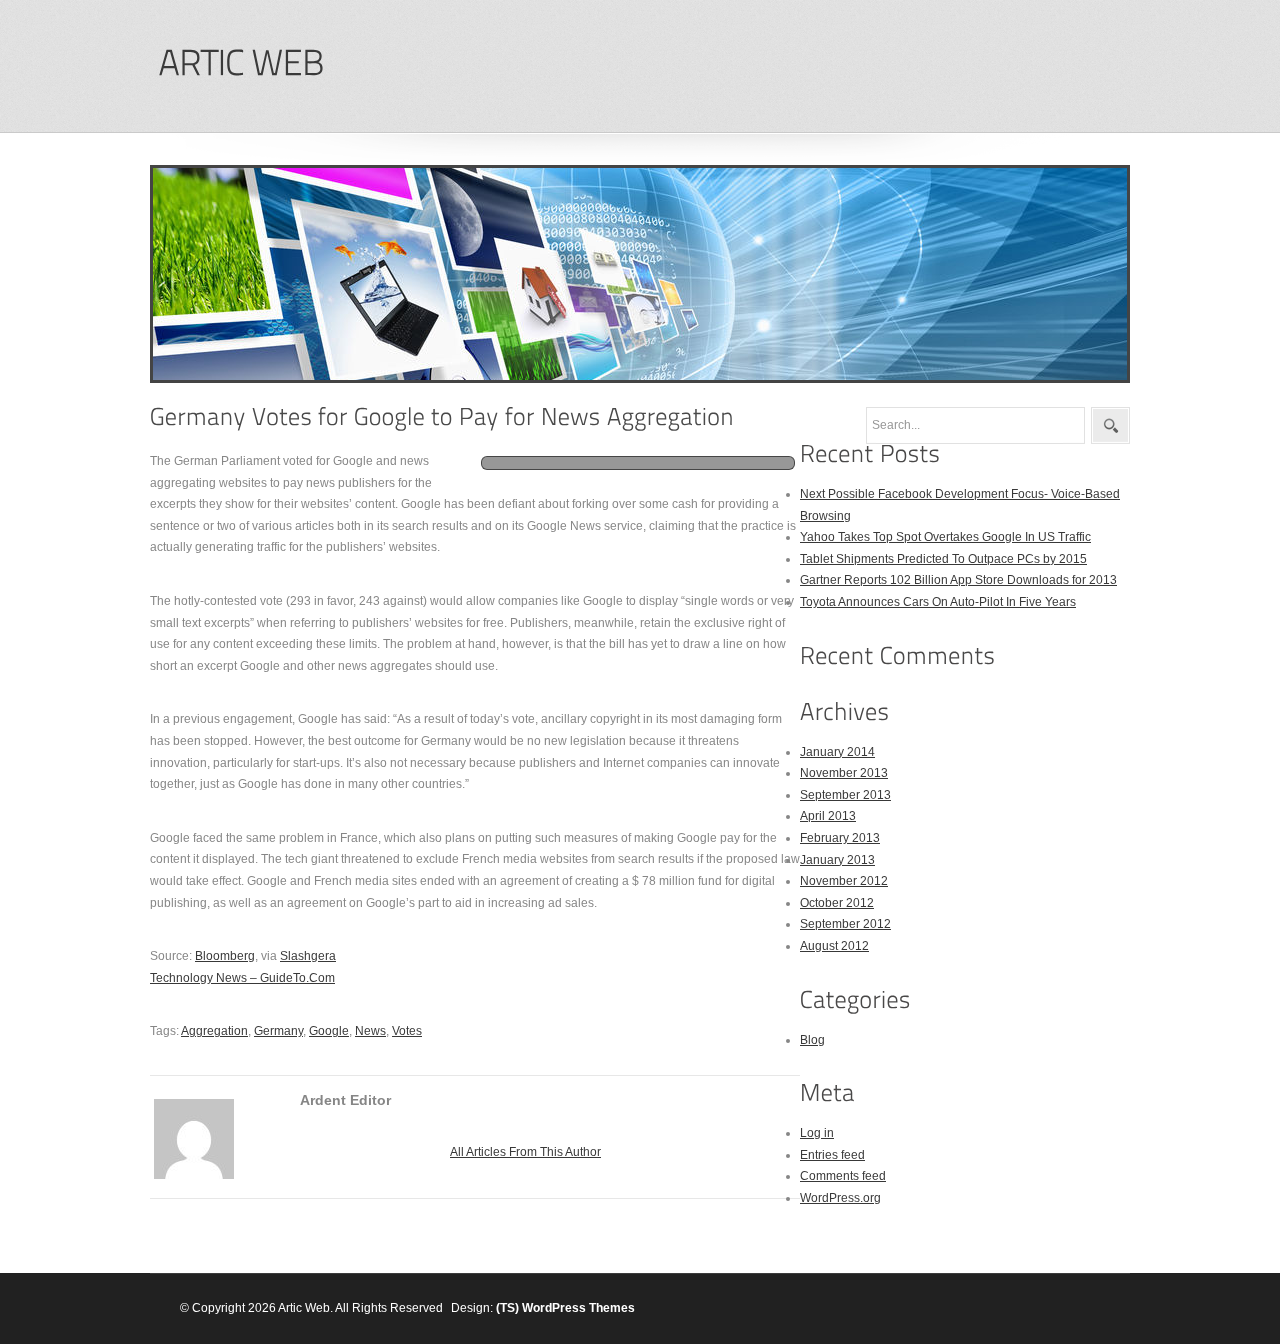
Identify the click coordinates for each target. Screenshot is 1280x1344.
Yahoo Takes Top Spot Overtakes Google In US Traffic (945, 537)
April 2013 (828, 816)
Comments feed (843, 1176)
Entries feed (832, 1155)
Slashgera (308, 956)
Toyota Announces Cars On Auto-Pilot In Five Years (938, 602)
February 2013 (840, 838)
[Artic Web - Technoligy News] (240, 63)
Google (329, 1031)
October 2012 (837, 903)
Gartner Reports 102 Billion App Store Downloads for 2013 (958, 580)
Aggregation (214, 1031)
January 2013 (837, 860)
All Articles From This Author (525, 1152)
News (370, 1031)
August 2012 (834, 946)
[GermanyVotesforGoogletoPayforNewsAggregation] (442, 416)
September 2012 (845, 924)
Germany (278, 1031)
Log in (817, 1133)
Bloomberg (225, 956)
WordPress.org (840, 1198)
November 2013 (844, 773)
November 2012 (844, 881)
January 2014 (837, 752)
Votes (407, 1031)
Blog (812, 1040)
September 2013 (845, 795)
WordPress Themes (578, 1308)
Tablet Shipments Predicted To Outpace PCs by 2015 (943, 559)
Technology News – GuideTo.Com (242, 978)
